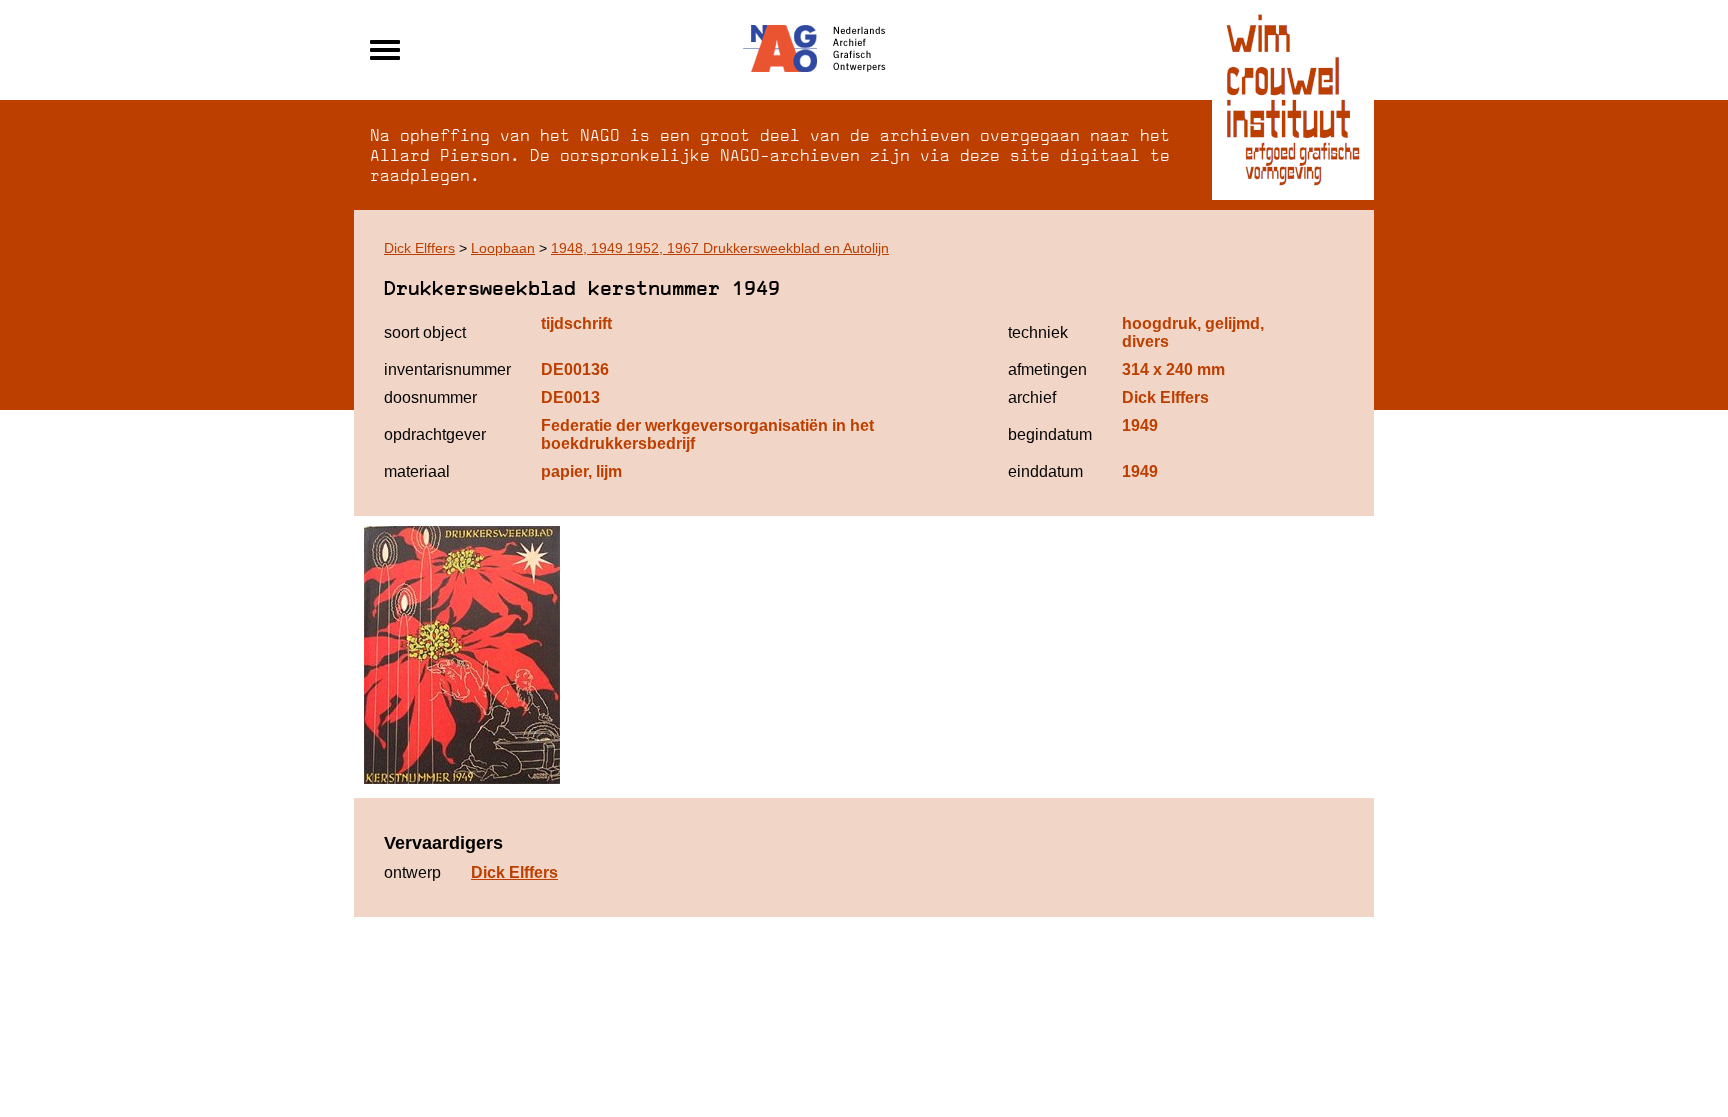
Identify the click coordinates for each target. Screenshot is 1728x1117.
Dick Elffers (419, 248)
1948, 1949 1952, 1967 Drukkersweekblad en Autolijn (720, 248)
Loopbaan (503, 248)
